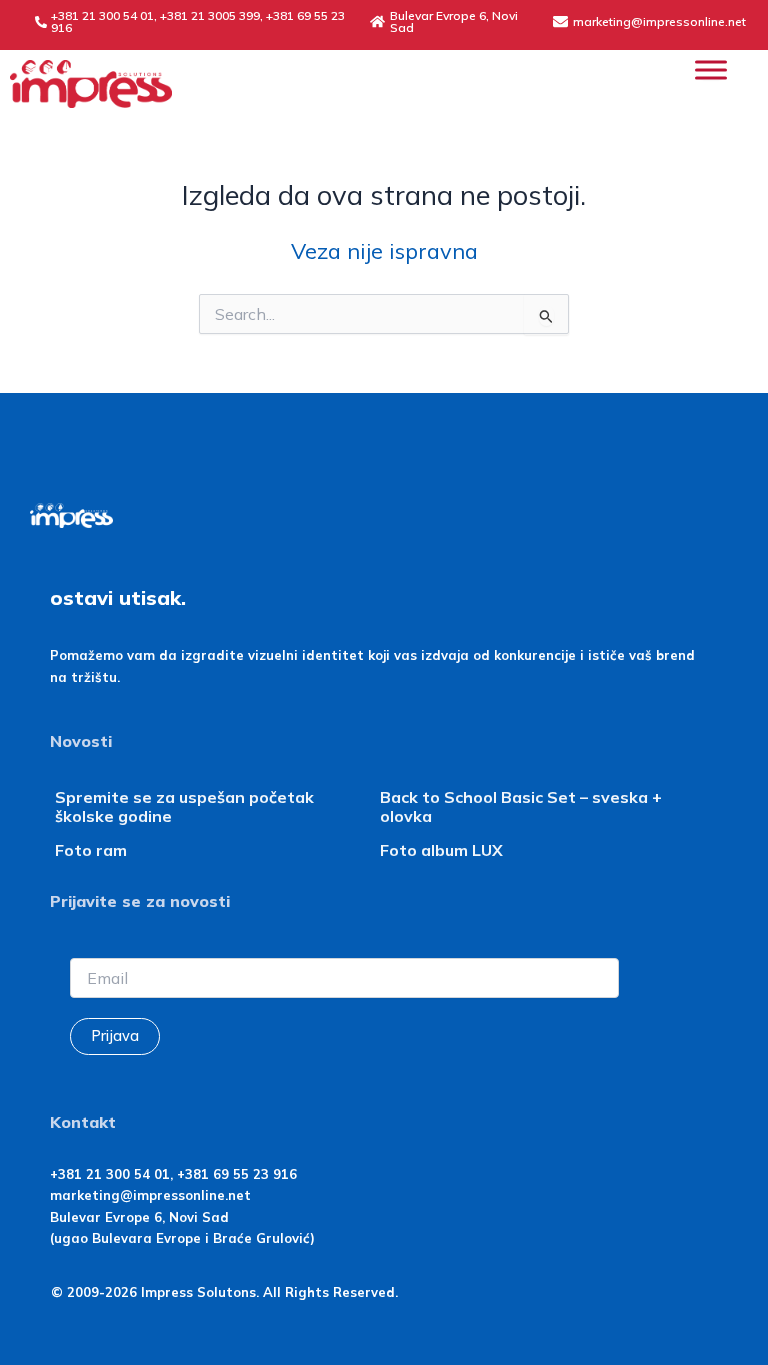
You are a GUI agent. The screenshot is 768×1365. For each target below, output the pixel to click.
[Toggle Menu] (711, 69)
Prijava (115, 1035)
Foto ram (91, 850)
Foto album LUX (441, 850)
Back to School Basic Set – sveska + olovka (521, 806)
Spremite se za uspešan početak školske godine (184, 806)
